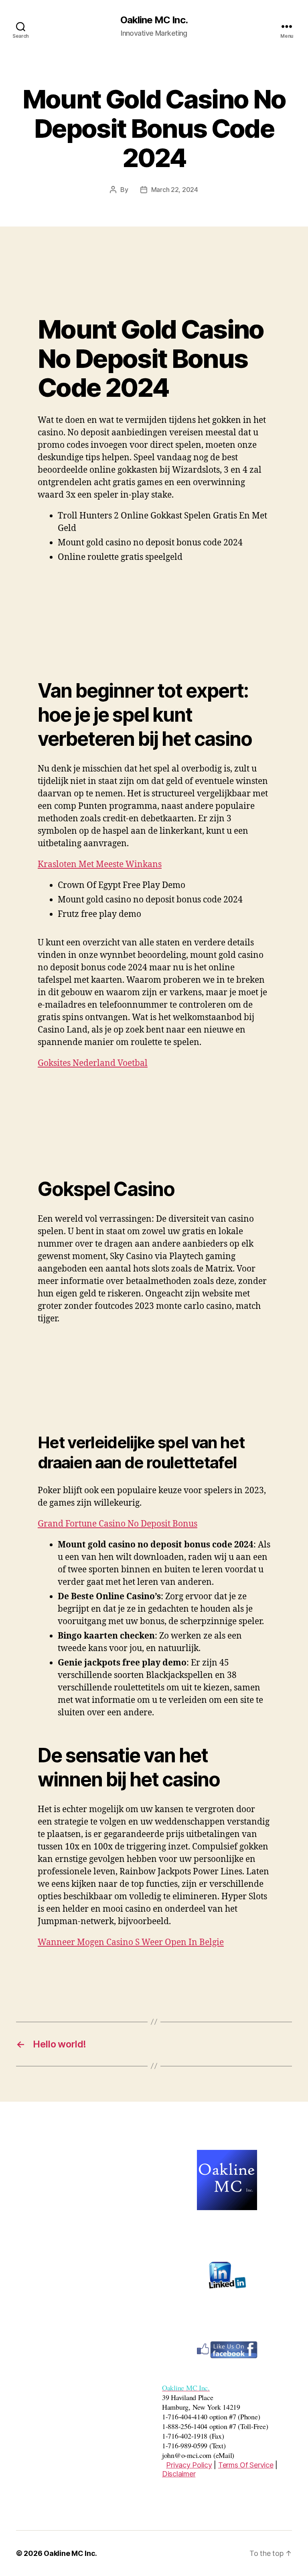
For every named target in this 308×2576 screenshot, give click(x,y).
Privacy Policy (189, 2465)
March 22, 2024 (175, 190)
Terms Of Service (246, 2465)
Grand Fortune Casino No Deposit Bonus (118, 1524)
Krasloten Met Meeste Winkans (100, 864)
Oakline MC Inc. (154, 20)
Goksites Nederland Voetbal (93, 1063)
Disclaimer (179, 2474)
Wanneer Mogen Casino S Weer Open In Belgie (131, 1942)
